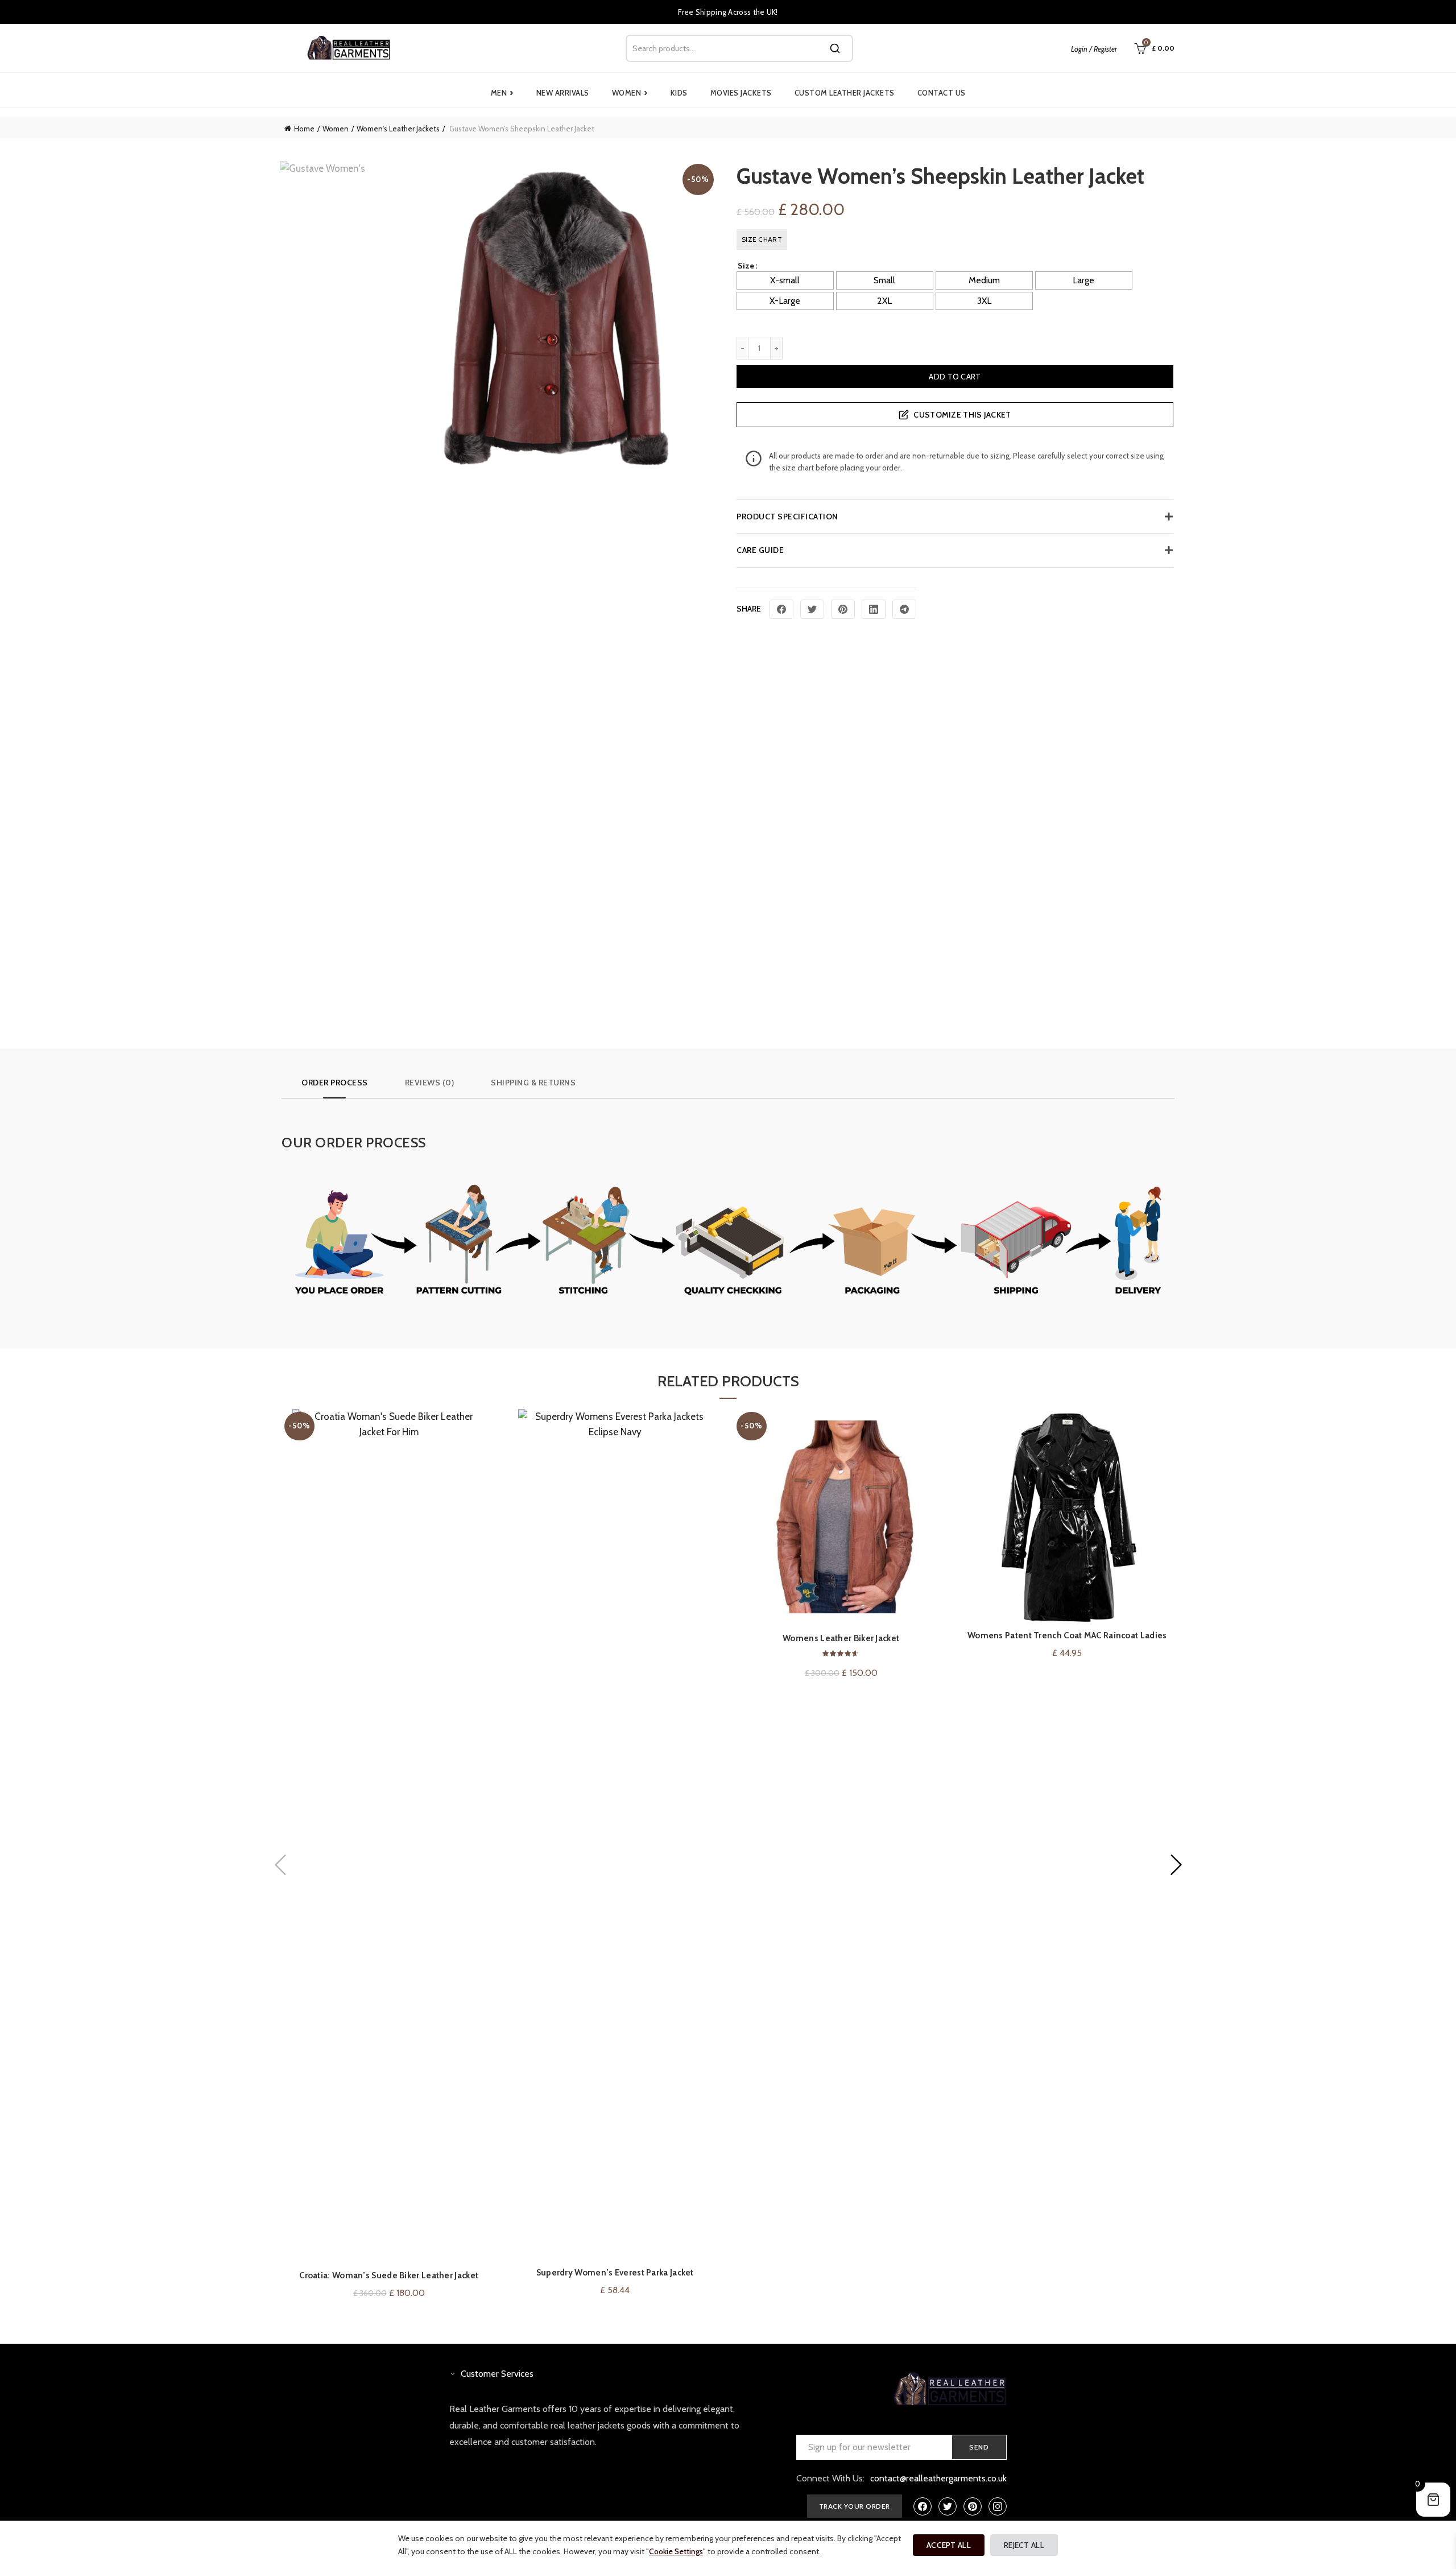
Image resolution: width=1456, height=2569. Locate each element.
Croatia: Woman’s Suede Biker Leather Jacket (389, 2275)
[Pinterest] (843, 609)
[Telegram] (904, 609)
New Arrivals (563, 93)
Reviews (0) (430, 1083)
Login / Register (1094, 49)
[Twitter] (812, 609)
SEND (979, 2447)
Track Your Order (855, 2506)
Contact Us (942, 93)
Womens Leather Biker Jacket (841, 1638)
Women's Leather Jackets (398, 129)
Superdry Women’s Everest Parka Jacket (615, 2273)
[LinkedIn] (874, 609)
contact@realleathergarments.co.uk (938, 2478)
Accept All (949, 2545)
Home (304, 129)
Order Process (335, 1083)
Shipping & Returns (533, 1083)
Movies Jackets (741, 93)
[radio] (785, 280)
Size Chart (762, 239)
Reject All (1024, 2545)
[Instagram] (998, 2506)
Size (746, 266)
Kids (679, 93)
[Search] (835, 48)
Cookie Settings (676, 2551)
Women (630, 93)
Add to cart (955, 377)
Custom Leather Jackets (845, 93)
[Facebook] (781, 609)
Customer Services (497, 2374)
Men (502, 93)
